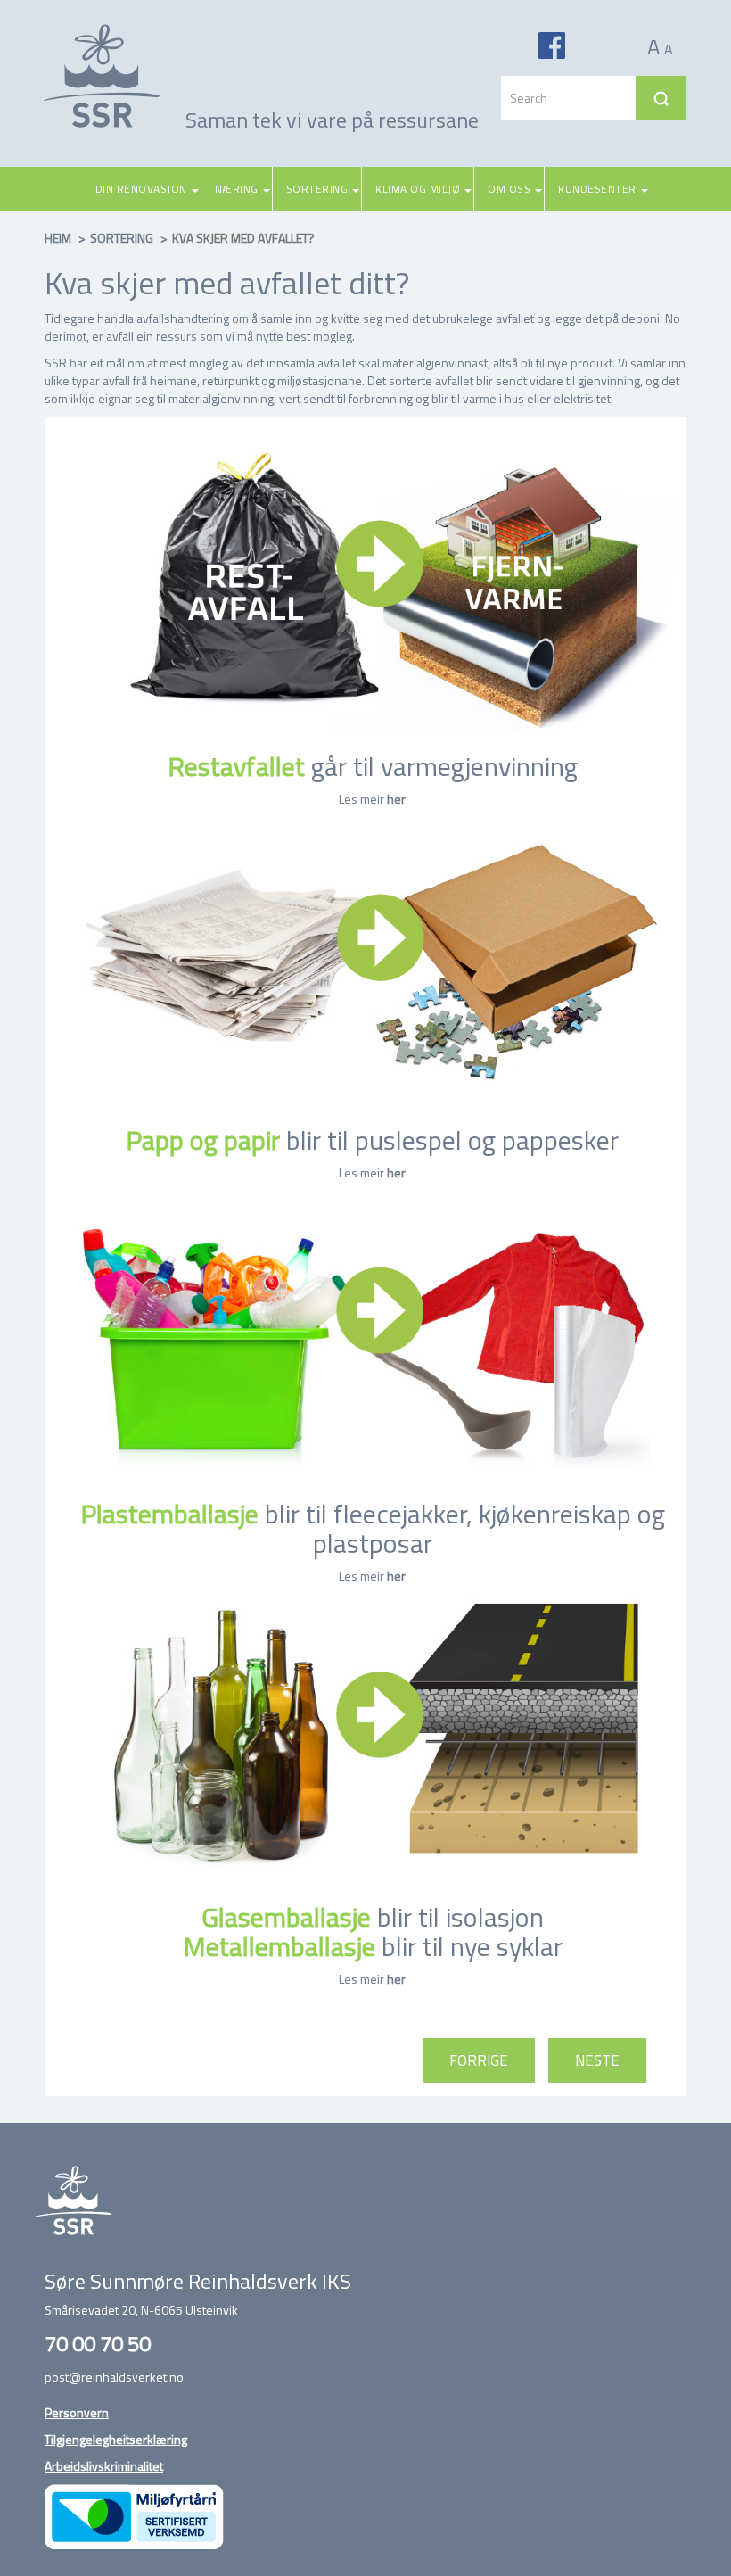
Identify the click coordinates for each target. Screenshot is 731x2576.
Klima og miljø (418, 189)
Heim (58, 238)
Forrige (479, 2060)
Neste (597, 2060)
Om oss (509, 189)
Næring (237, 189)
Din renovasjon (141, 189)
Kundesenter (597, 189)
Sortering (317, 189)
